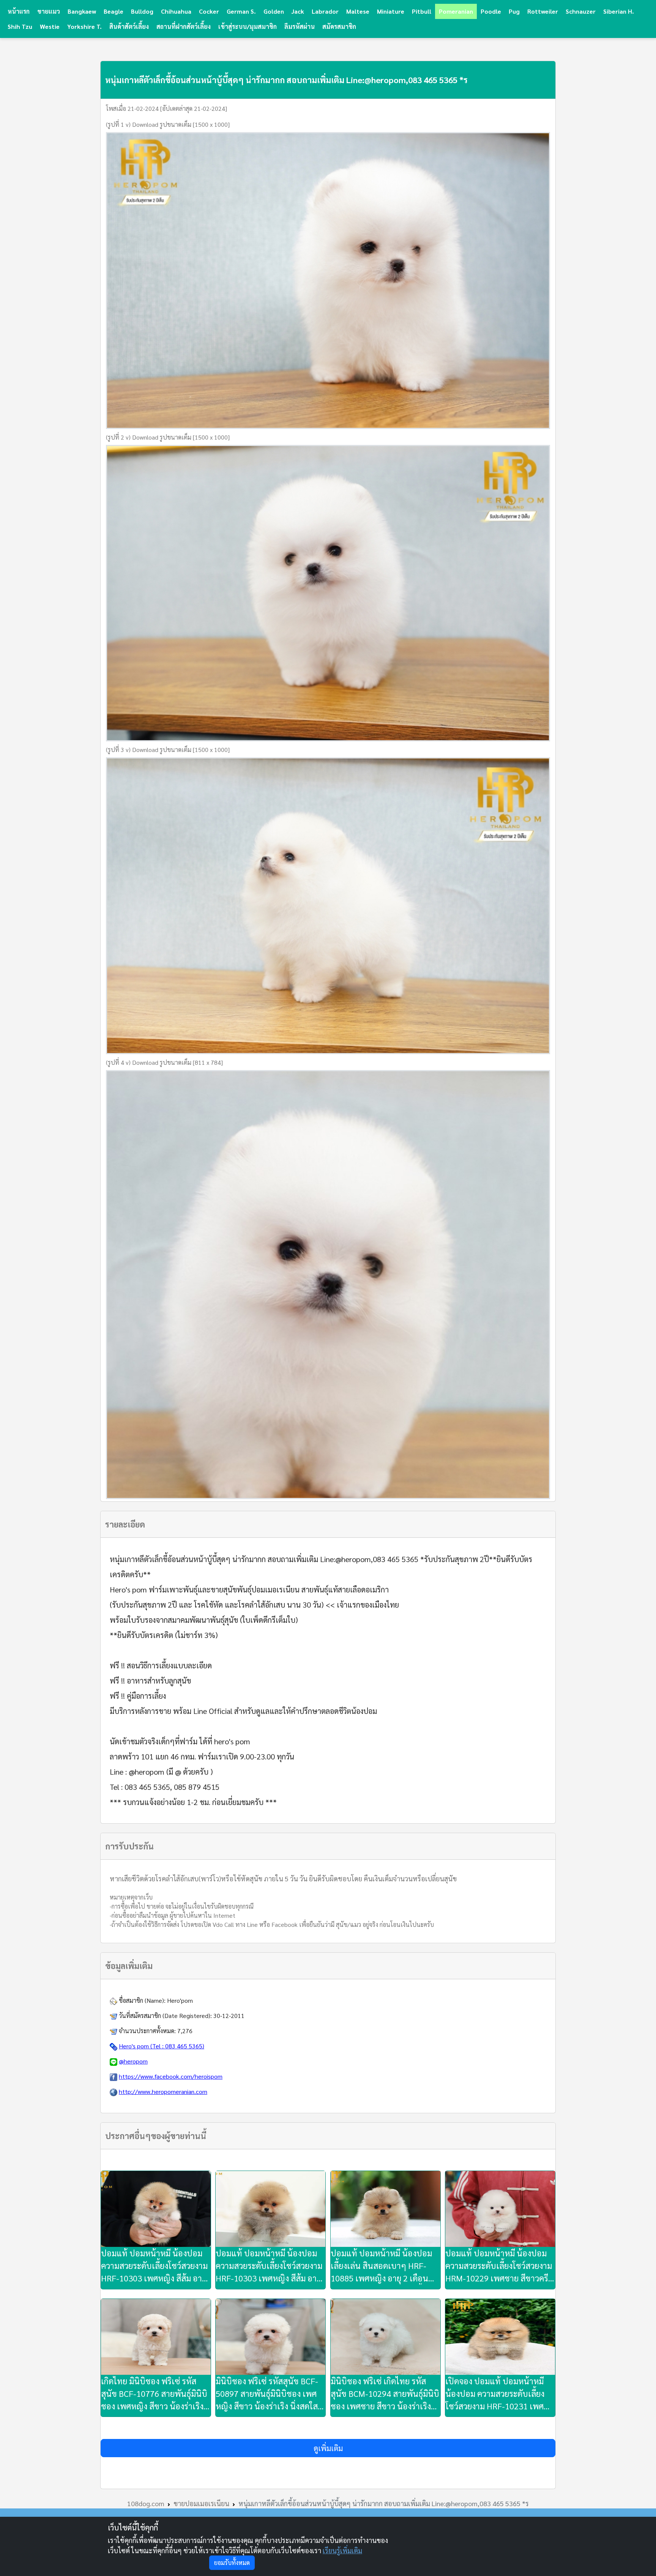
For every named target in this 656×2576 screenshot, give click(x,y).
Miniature (391, 11)
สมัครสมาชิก (339, 26)
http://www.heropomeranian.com (163, 2091)
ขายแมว (49, 11)
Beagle (114, 11)
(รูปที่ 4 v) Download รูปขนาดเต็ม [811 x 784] (164, 1062)
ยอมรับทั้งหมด (232, 2563)
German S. (241, 11)
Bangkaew (82, 11)
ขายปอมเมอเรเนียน (201, 2503)
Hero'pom (180, 2000)
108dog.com (146, 2503)
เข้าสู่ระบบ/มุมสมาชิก (248, 26)
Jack (298, 11)
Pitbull (422, 11)
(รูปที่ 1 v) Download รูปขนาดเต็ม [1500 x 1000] (168, 124)
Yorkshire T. (84, 26)
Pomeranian (456, 11)
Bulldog (142, 11)
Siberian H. (619, 11)
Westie (50, 26)
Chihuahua (176, 11)
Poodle (491, 11)
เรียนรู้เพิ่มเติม (342, 2550)
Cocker (209, 11)
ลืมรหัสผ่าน (300, 26)
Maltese (358, 11)
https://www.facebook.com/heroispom (171, 2076)
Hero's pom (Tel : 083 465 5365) (162, 2046)
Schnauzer (581, 11)
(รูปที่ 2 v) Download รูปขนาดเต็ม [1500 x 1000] (168, 437)
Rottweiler (543, 11)
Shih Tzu (20, 26)
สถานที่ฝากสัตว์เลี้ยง (184, 26)
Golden (274, 11)
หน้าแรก (19, 11)
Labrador (325, 11)
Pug (514, 11)
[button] (328, 2448)
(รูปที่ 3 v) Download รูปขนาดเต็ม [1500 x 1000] (168, 750)
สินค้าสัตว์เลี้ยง (129, 26)
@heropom (133, 2061)
